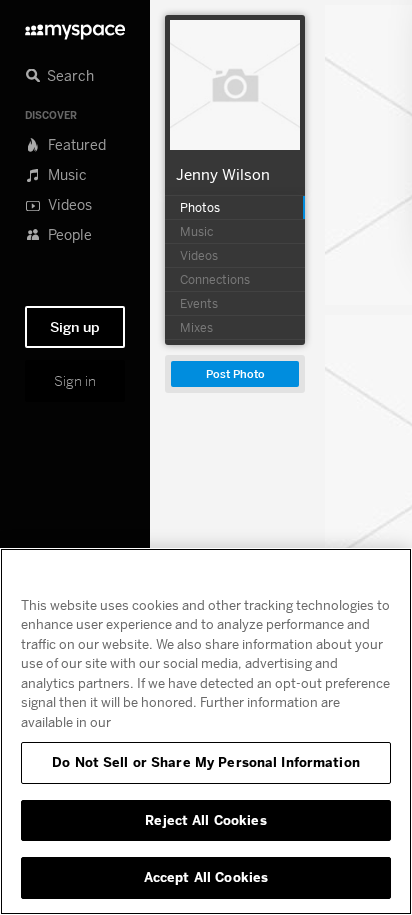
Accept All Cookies (206, 877)
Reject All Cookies (205, 820)
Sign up (75, 327)
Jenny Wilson (223, 174)
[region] (206, 731)
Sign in (75, 381)
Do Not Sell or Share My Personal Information (206, 762)
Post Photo (235, 374)
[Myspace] (75, 26)
